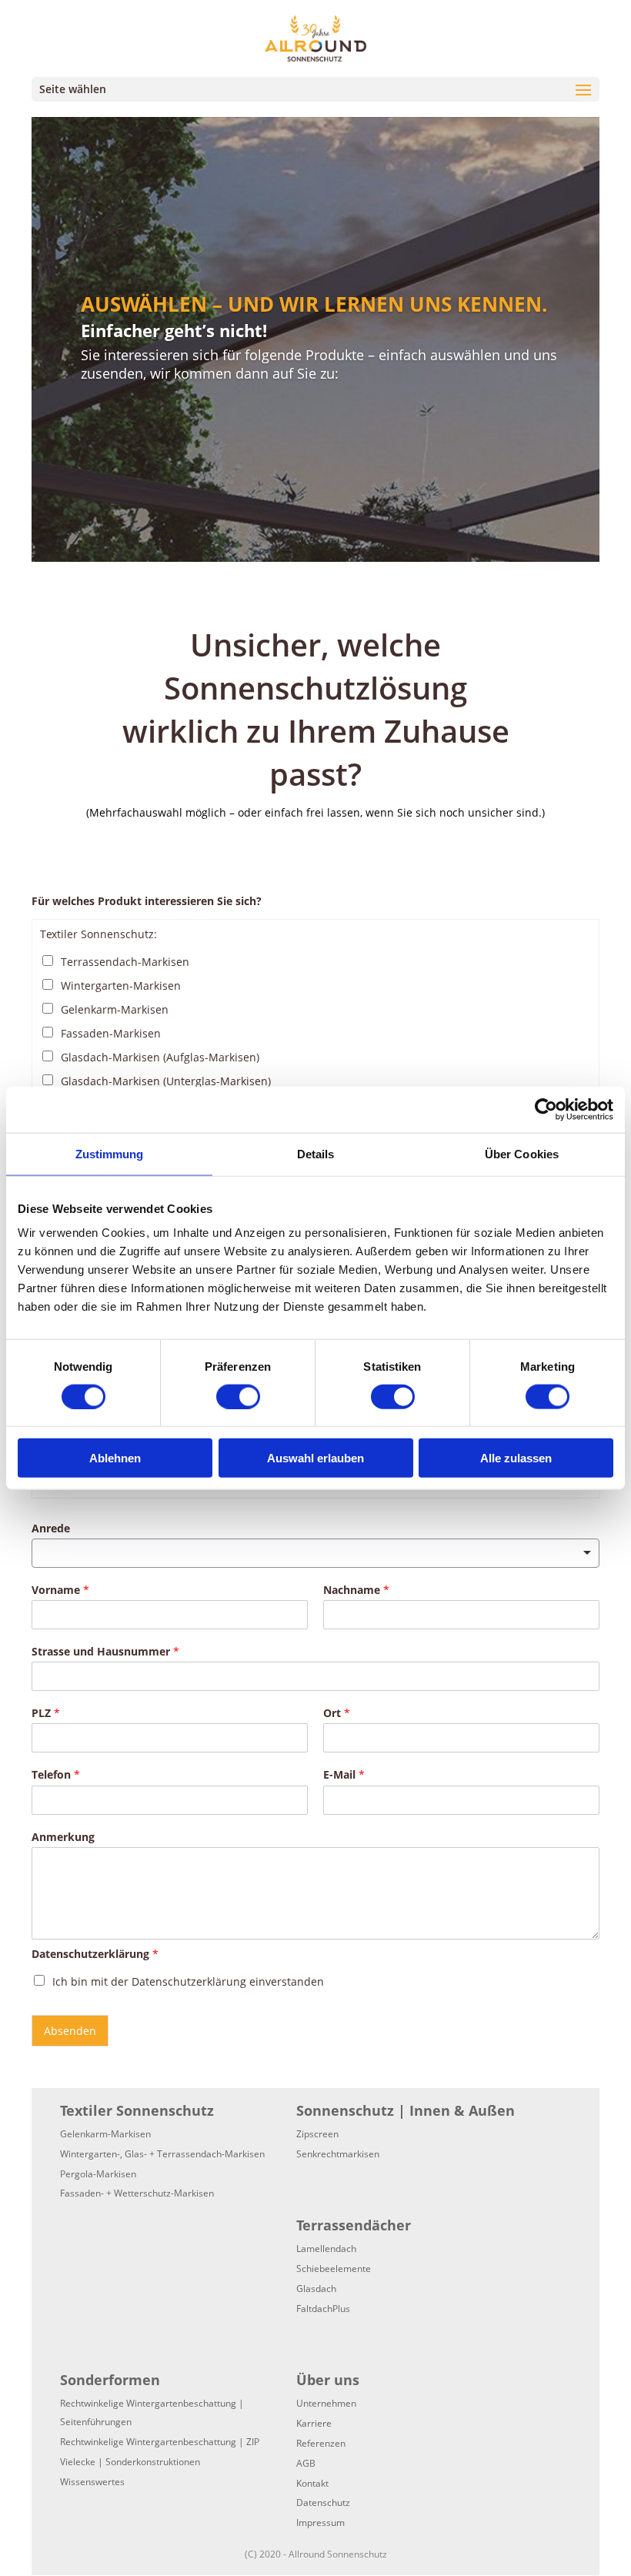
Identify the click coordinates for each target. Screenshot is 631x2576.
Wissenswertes (92, 2482)
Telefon (56, 1775)
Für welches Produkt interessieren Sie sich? (147, 901)
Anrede (51, 1529)
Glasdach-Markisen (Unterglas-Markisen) (166, 1081)
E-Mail (344, 1775)
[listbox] (315, 1553)
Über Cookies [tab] (522, 1153)
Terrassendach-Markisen (125, 962)
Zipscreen (317, 2134)
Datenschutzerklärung (95, 1954)
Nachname (356, 1590)
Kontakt (312, 2483)
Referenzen (321, 2443)
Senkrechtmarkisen (338, 2154)
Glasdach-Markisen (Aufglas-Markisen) (160, 1057)
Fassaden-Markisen (111, 1033)
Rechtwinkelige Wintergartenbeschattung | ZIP (160, 2442)
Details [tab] (316, 1153)
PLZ (46, 1713)
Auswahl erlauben (315, 1458)
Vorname (60, 1590)
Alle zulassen (516, 1458)
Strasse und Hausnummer (105, 1652)
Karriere (314, 2423)
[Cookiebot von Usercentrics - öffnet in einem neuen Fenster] (546, 1109)
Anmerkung (63, 1837)
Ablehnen (115, 1458)
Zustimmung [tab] (110, 1153)
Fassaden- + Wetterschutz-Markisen (137, 2193)
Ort (337, 1713)
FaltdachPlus (323, 2309)
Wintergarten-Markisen (121, 986)
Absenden (70, 2031)
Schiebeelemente (334, 2269)
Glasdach (316, 2289)
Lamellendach (326, 2249)
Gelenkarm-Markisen (115, 1009)
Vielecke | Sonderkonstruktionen (130, 2462)
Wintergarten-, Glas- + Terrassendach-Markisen (162, 2154)
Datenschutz (323, 2502)
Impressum (321, 2523)
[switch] (238, 1396)
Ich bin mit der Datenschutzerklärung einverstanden (188, 1981)
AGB (306, 2463)
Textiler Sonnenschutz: (98, 934)
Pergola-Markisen (98, 2174)
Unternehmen (326, 2403)
